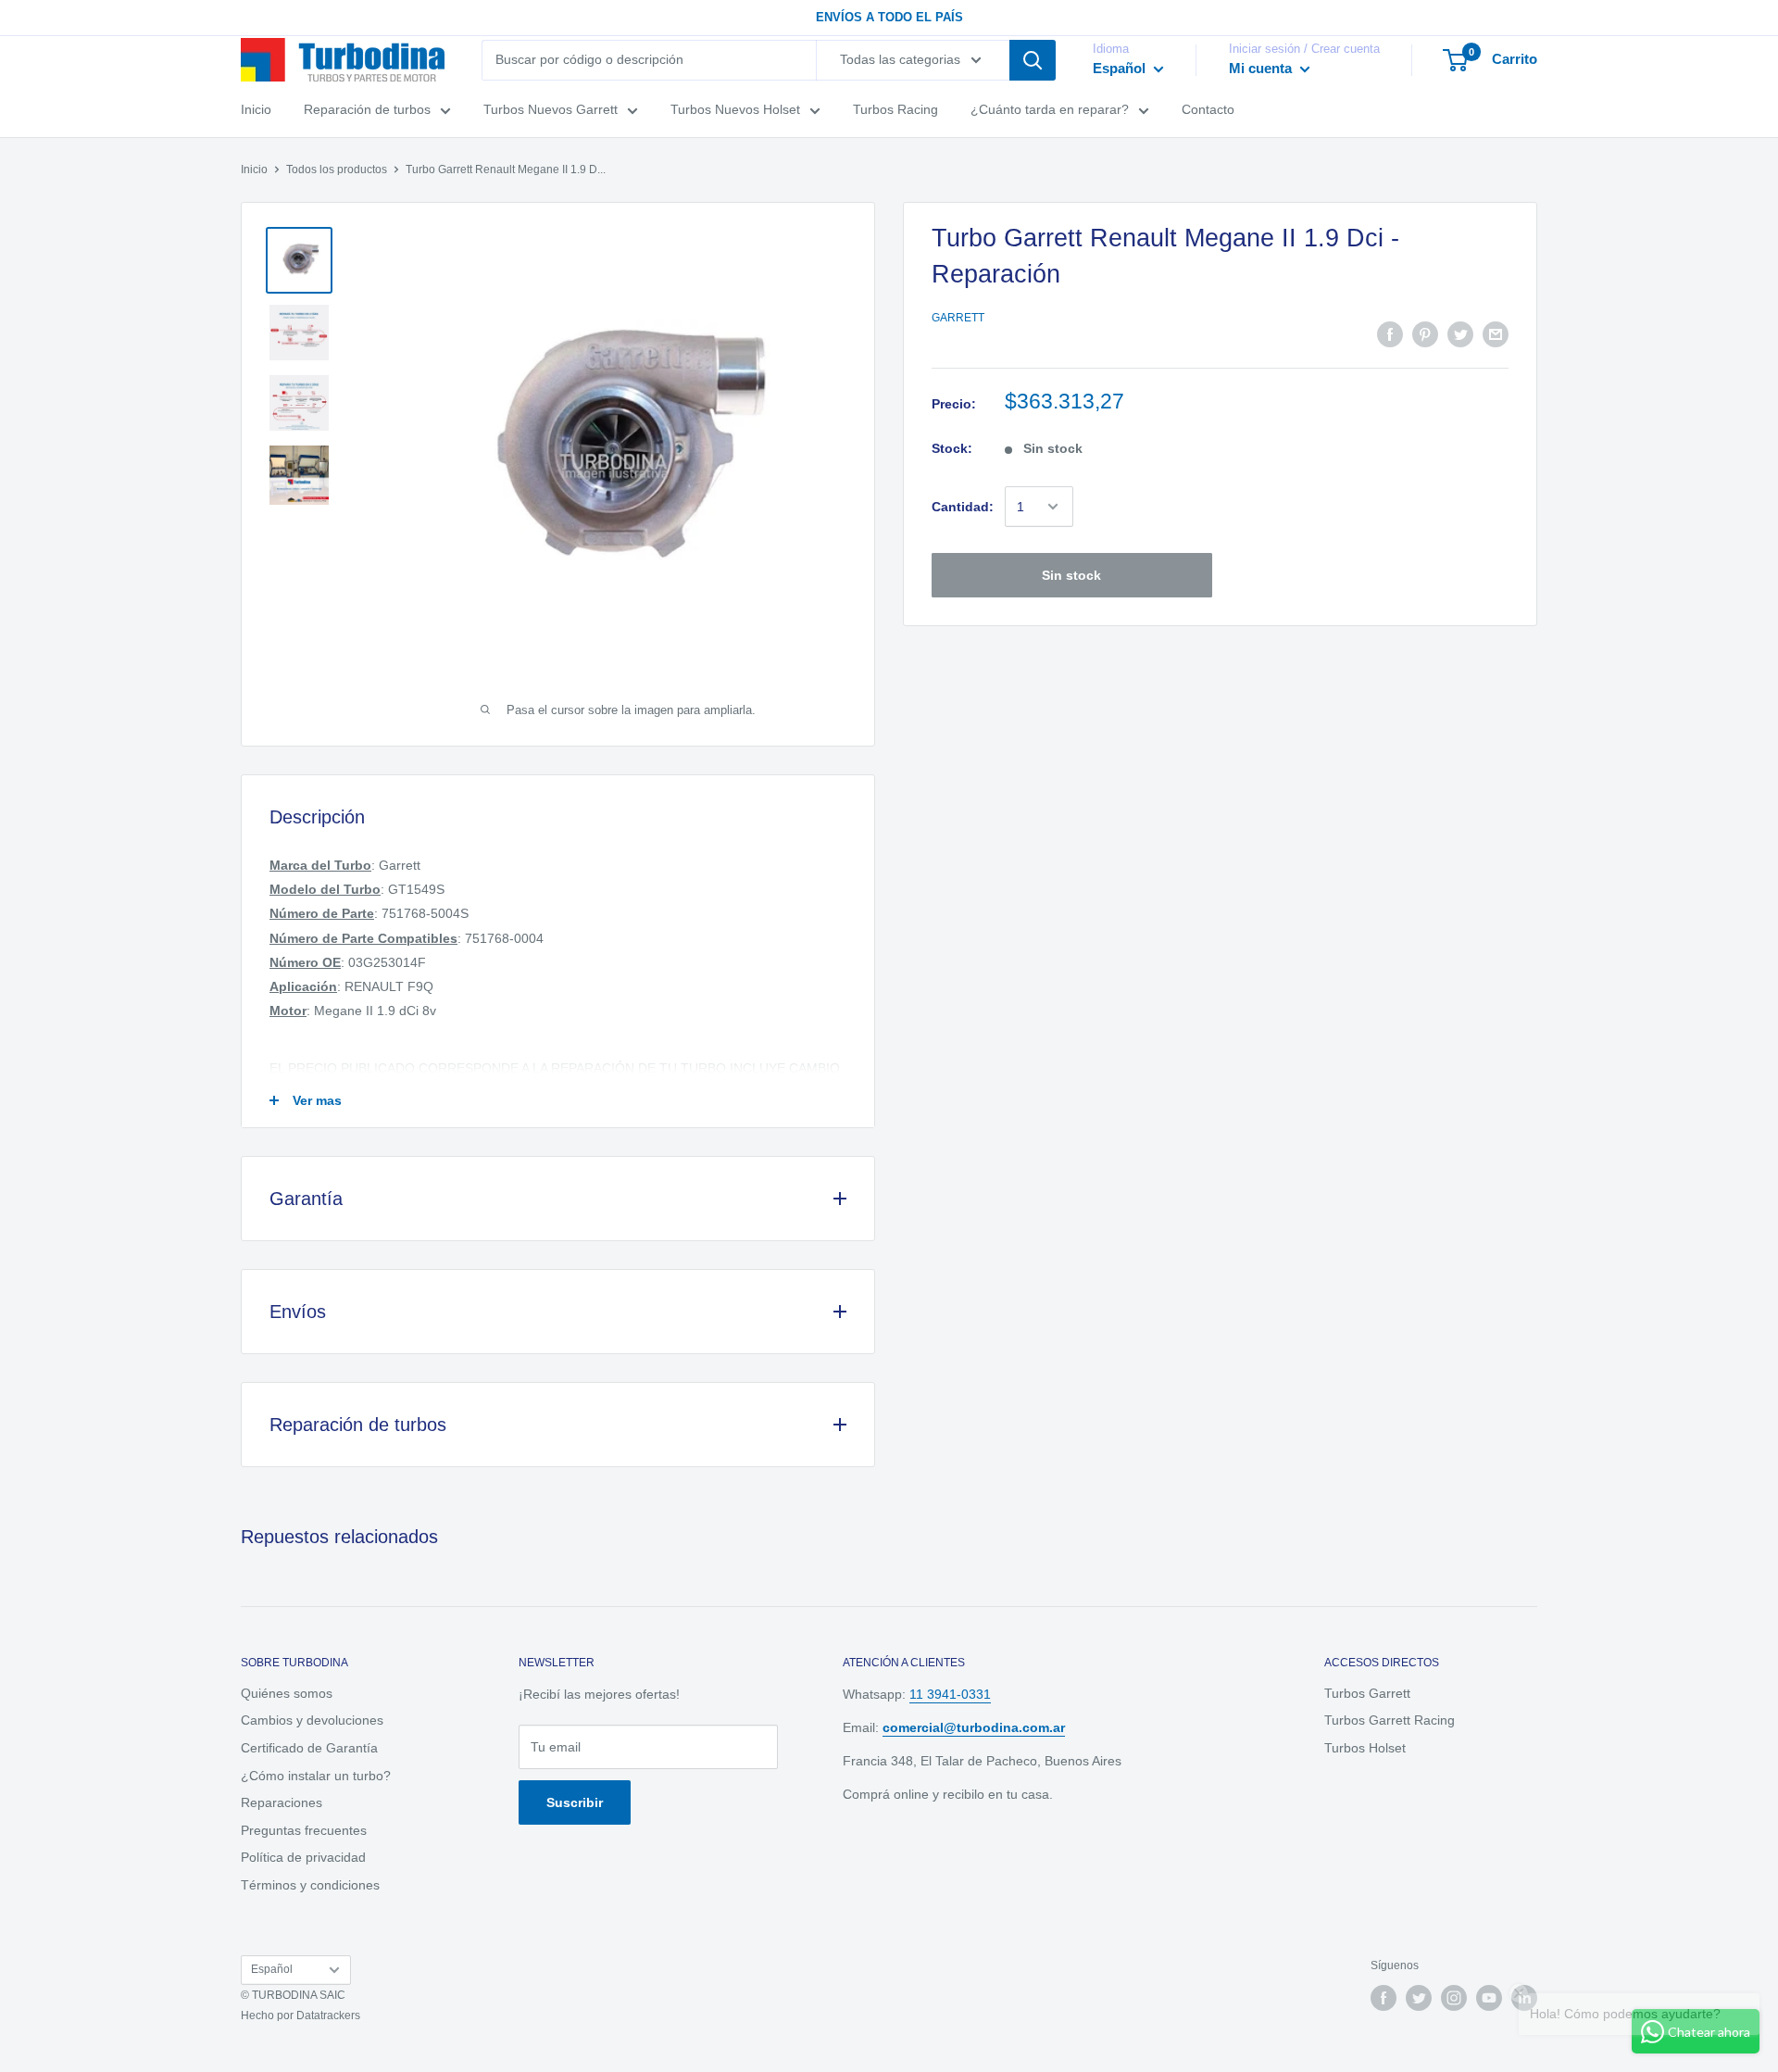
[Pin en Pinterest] (1425, 334)
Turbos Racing (895, 109)
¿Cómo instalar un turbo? (316, 1776)
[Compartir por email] (1496, 334)
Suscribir (575, 1802)
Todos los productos (337, 170)
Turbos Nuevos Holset (735, 109)
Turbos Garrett (1367, 1693)
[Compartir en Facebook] (1390, 334)
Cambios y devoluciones (312, 1720)
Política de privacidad (303, 1857)
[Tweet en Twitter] (1460, 334)
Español (272, 1969)
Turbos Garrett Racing (1390, 1720)
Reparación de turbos (367, 109)
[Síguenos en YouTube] (1489, 1998)
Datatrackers (328, 2015)
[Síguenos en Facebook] (1384, 1998)
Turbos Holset (1365, 1748)
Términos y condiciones (310, 1885)
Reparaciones (282, 1802)
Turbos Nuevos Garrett (551, 109)
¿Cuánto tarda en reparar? (1050, 109)
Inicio (256, 109)
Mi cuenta (1262, 68)
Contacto (1208, 109)
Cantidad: (963, 507)
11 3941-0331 (950, 1694)
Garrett (958, 318)
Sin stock (1071, 575)
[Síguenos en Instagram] (1454, 1998)
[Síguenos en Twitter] (1419, 1998)
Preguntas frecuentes (304, 1830)
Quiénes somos (287, 1693)
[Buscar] (1033, 60)
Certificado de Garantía (309, 1748)
